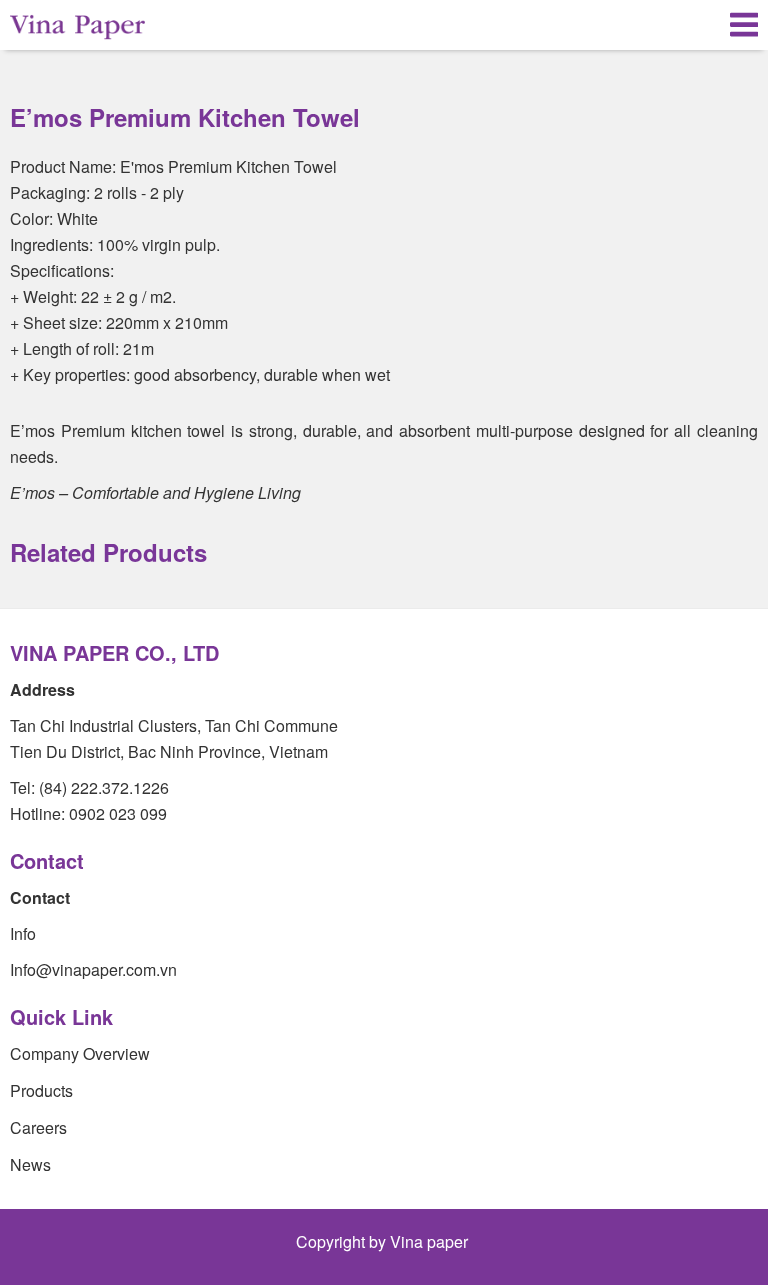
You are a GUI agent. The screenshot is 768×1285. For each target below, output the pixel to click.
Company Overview (80, 1053)
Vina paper (431, 1241)
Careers (38, 1127)
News (30, 1164)
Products (41, 1090)
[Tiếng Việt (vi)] (658, 25)
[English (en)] (691, 25)
